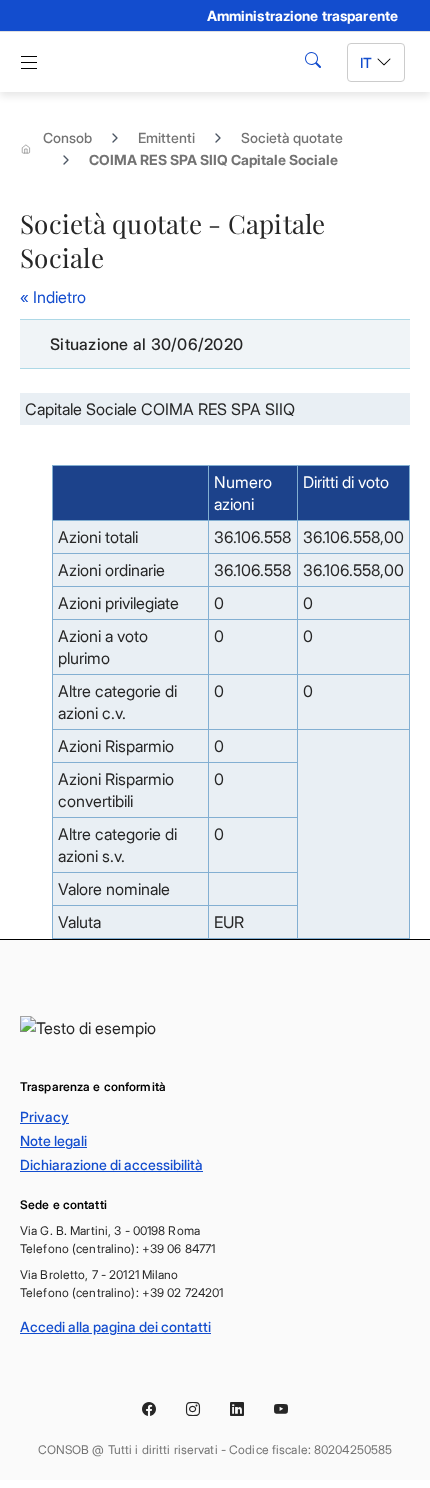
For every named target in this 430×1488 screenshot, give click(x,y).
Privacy (44, 1116)
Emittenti (166, 137)
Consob (67, 137)
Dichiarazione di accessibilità (111, 1164)
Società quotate (292, 137)
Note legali (53, 1140)
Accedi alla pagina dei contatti (115, 1326)
